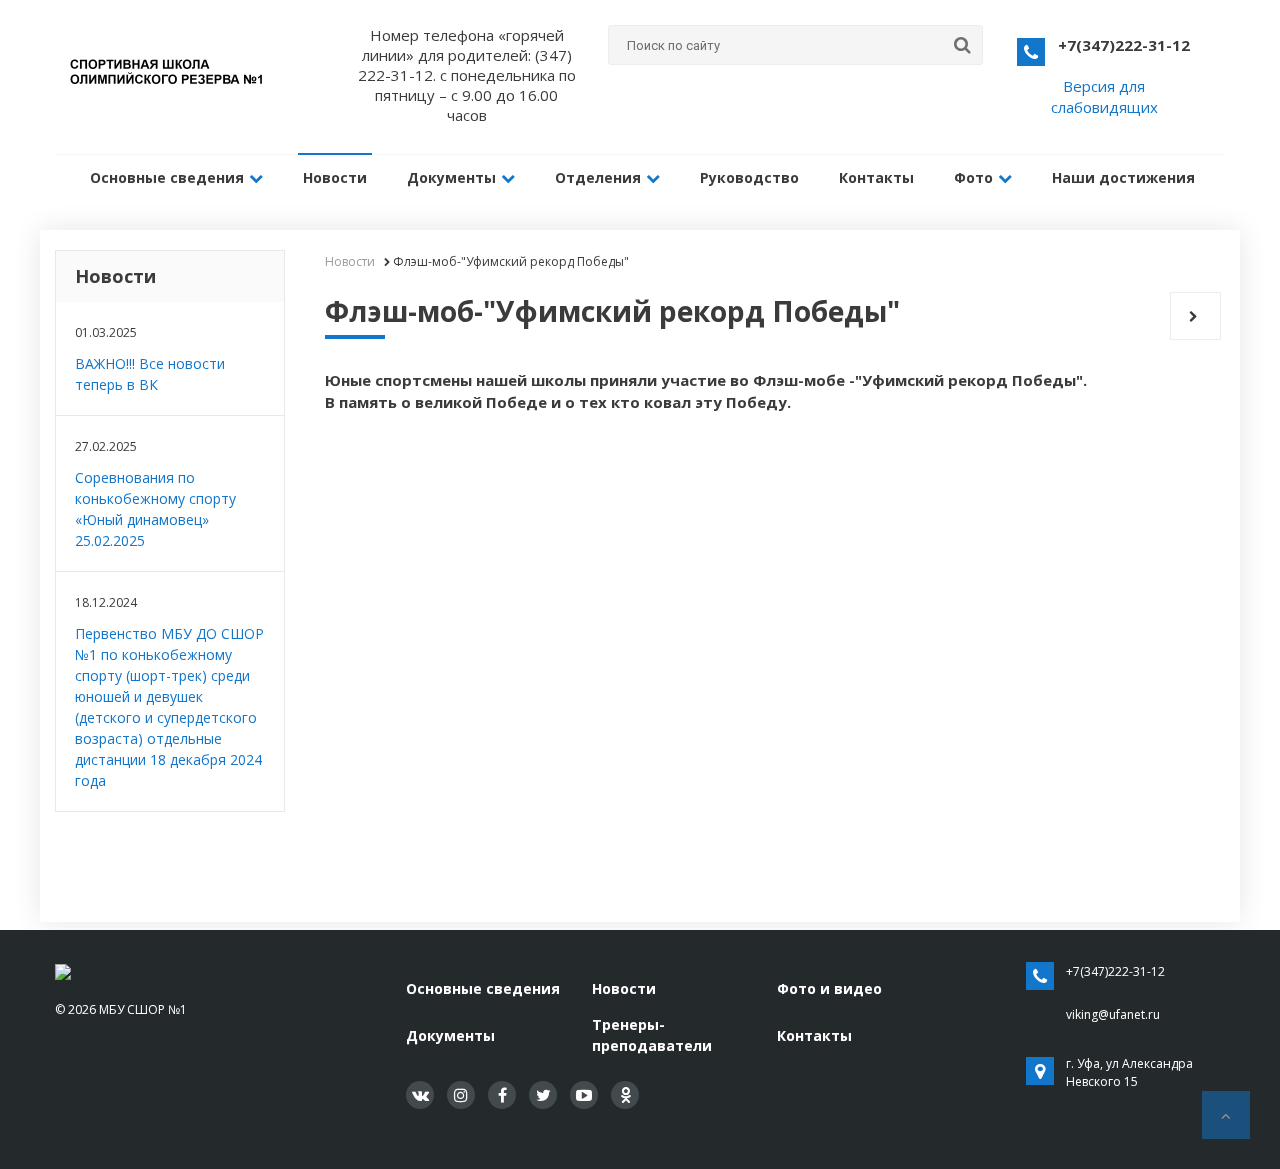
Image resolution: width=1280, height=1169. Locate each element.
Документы (451, 177)
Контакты (876, 177)
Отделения (598, 177)
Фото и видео (829, 988)
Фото (973, 177)
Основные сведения (167, 177)
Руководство (749, 177)
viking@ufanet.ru (1113, 1014)
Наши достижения (1123, 177)
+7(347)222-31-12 (1124, 45)
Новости (335, 177)
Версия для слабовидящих (1104, 96)
